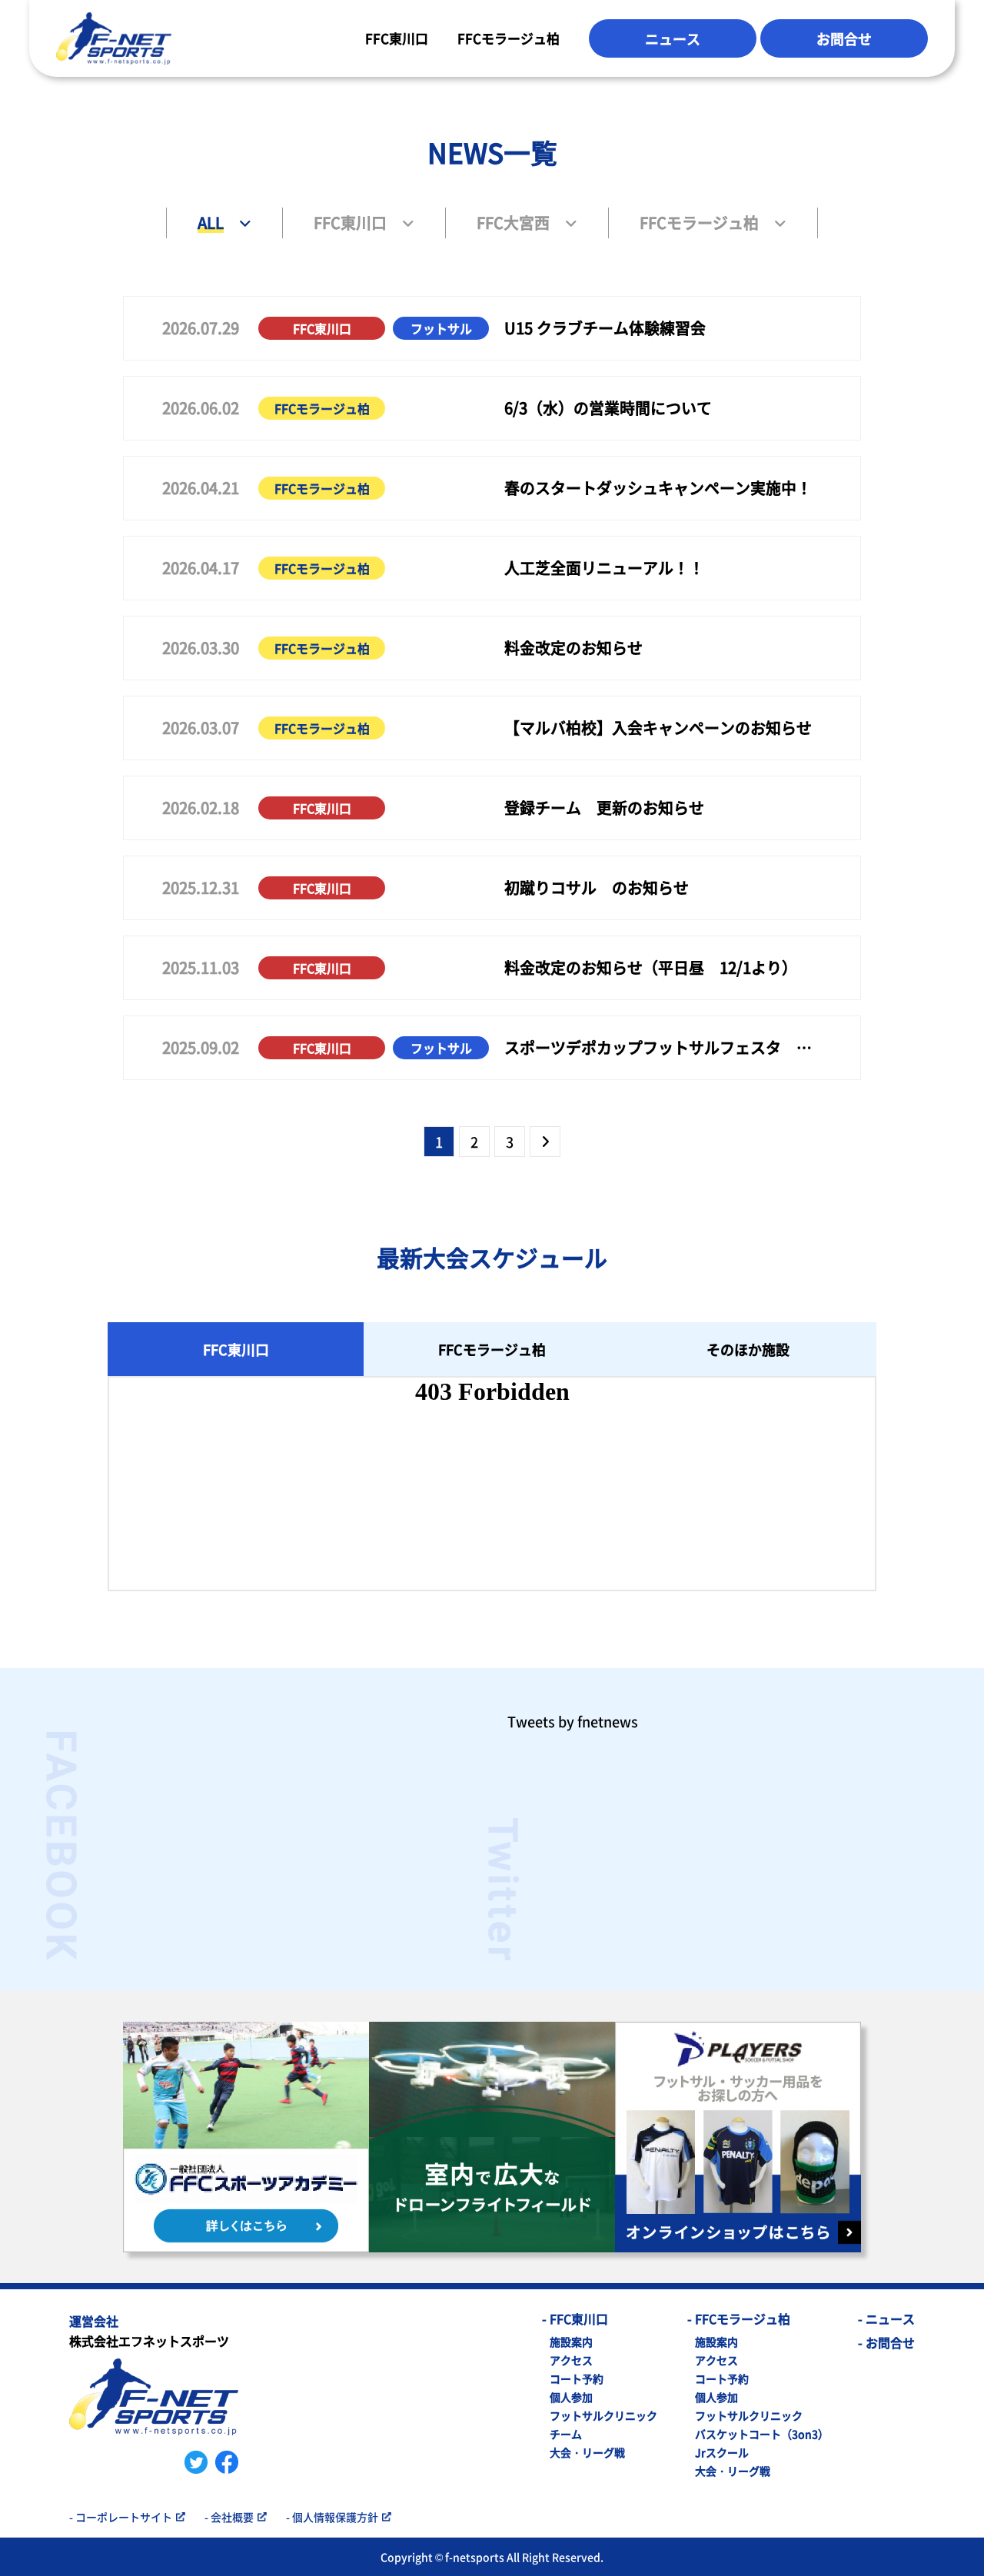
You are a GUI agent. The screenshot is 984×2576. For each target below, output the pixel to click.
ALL (211, 223)
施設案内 (571, 2342)
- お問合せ (886, 2342)
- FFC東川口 (575, 2318)
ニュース (673, 38)
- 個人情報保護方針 (332, 2517)
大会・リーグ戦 (587, 2452)
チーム (566, 2434)
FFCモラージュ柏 (509, 38)
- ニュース (886, 2318)
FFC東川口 (397, 38)
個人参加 (571, 2397)
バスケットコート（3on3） (762, 2434)
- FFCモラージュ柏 (739, 2318)
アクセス (571, 2360)
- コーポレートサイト (121, 2517)
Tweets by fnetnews (573, 1721)
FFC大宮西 (513, 223)
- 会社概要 (229, 2517)
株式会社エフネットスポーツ (149, 2332)
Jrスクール (722, 2452)
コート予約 (577, 2378)
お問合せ (844, 38)
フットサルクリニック (603, 2415)
